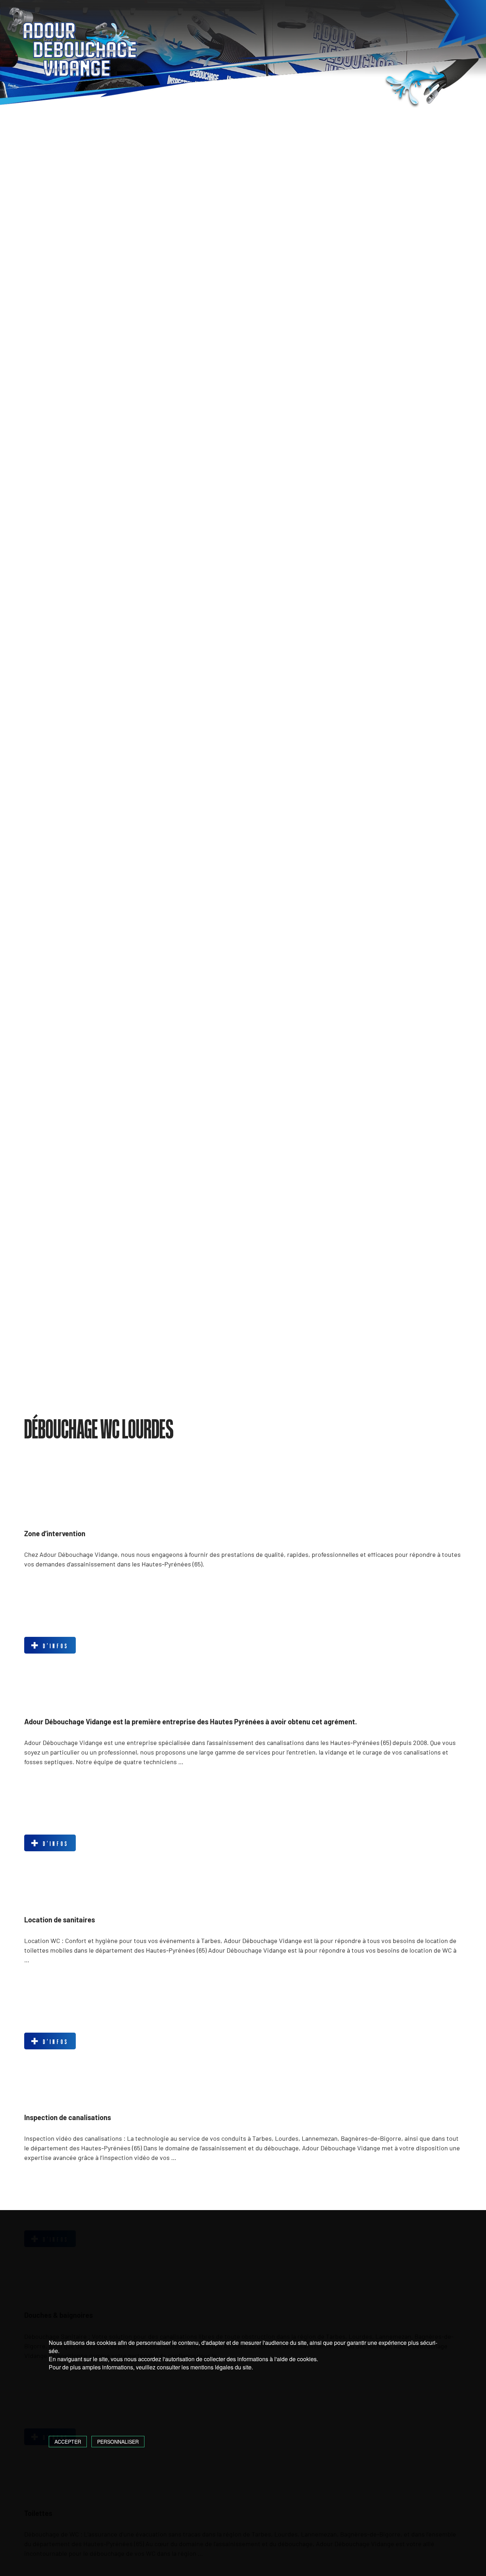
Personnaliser (118, 2442)
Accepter (68, 2442)
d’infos (54, 1646)
